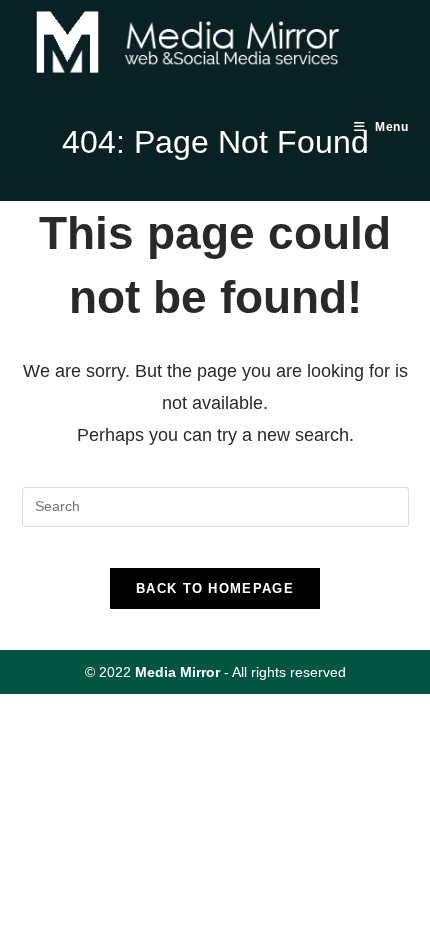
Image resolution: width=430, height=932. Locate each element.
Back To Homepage (215, 588)
